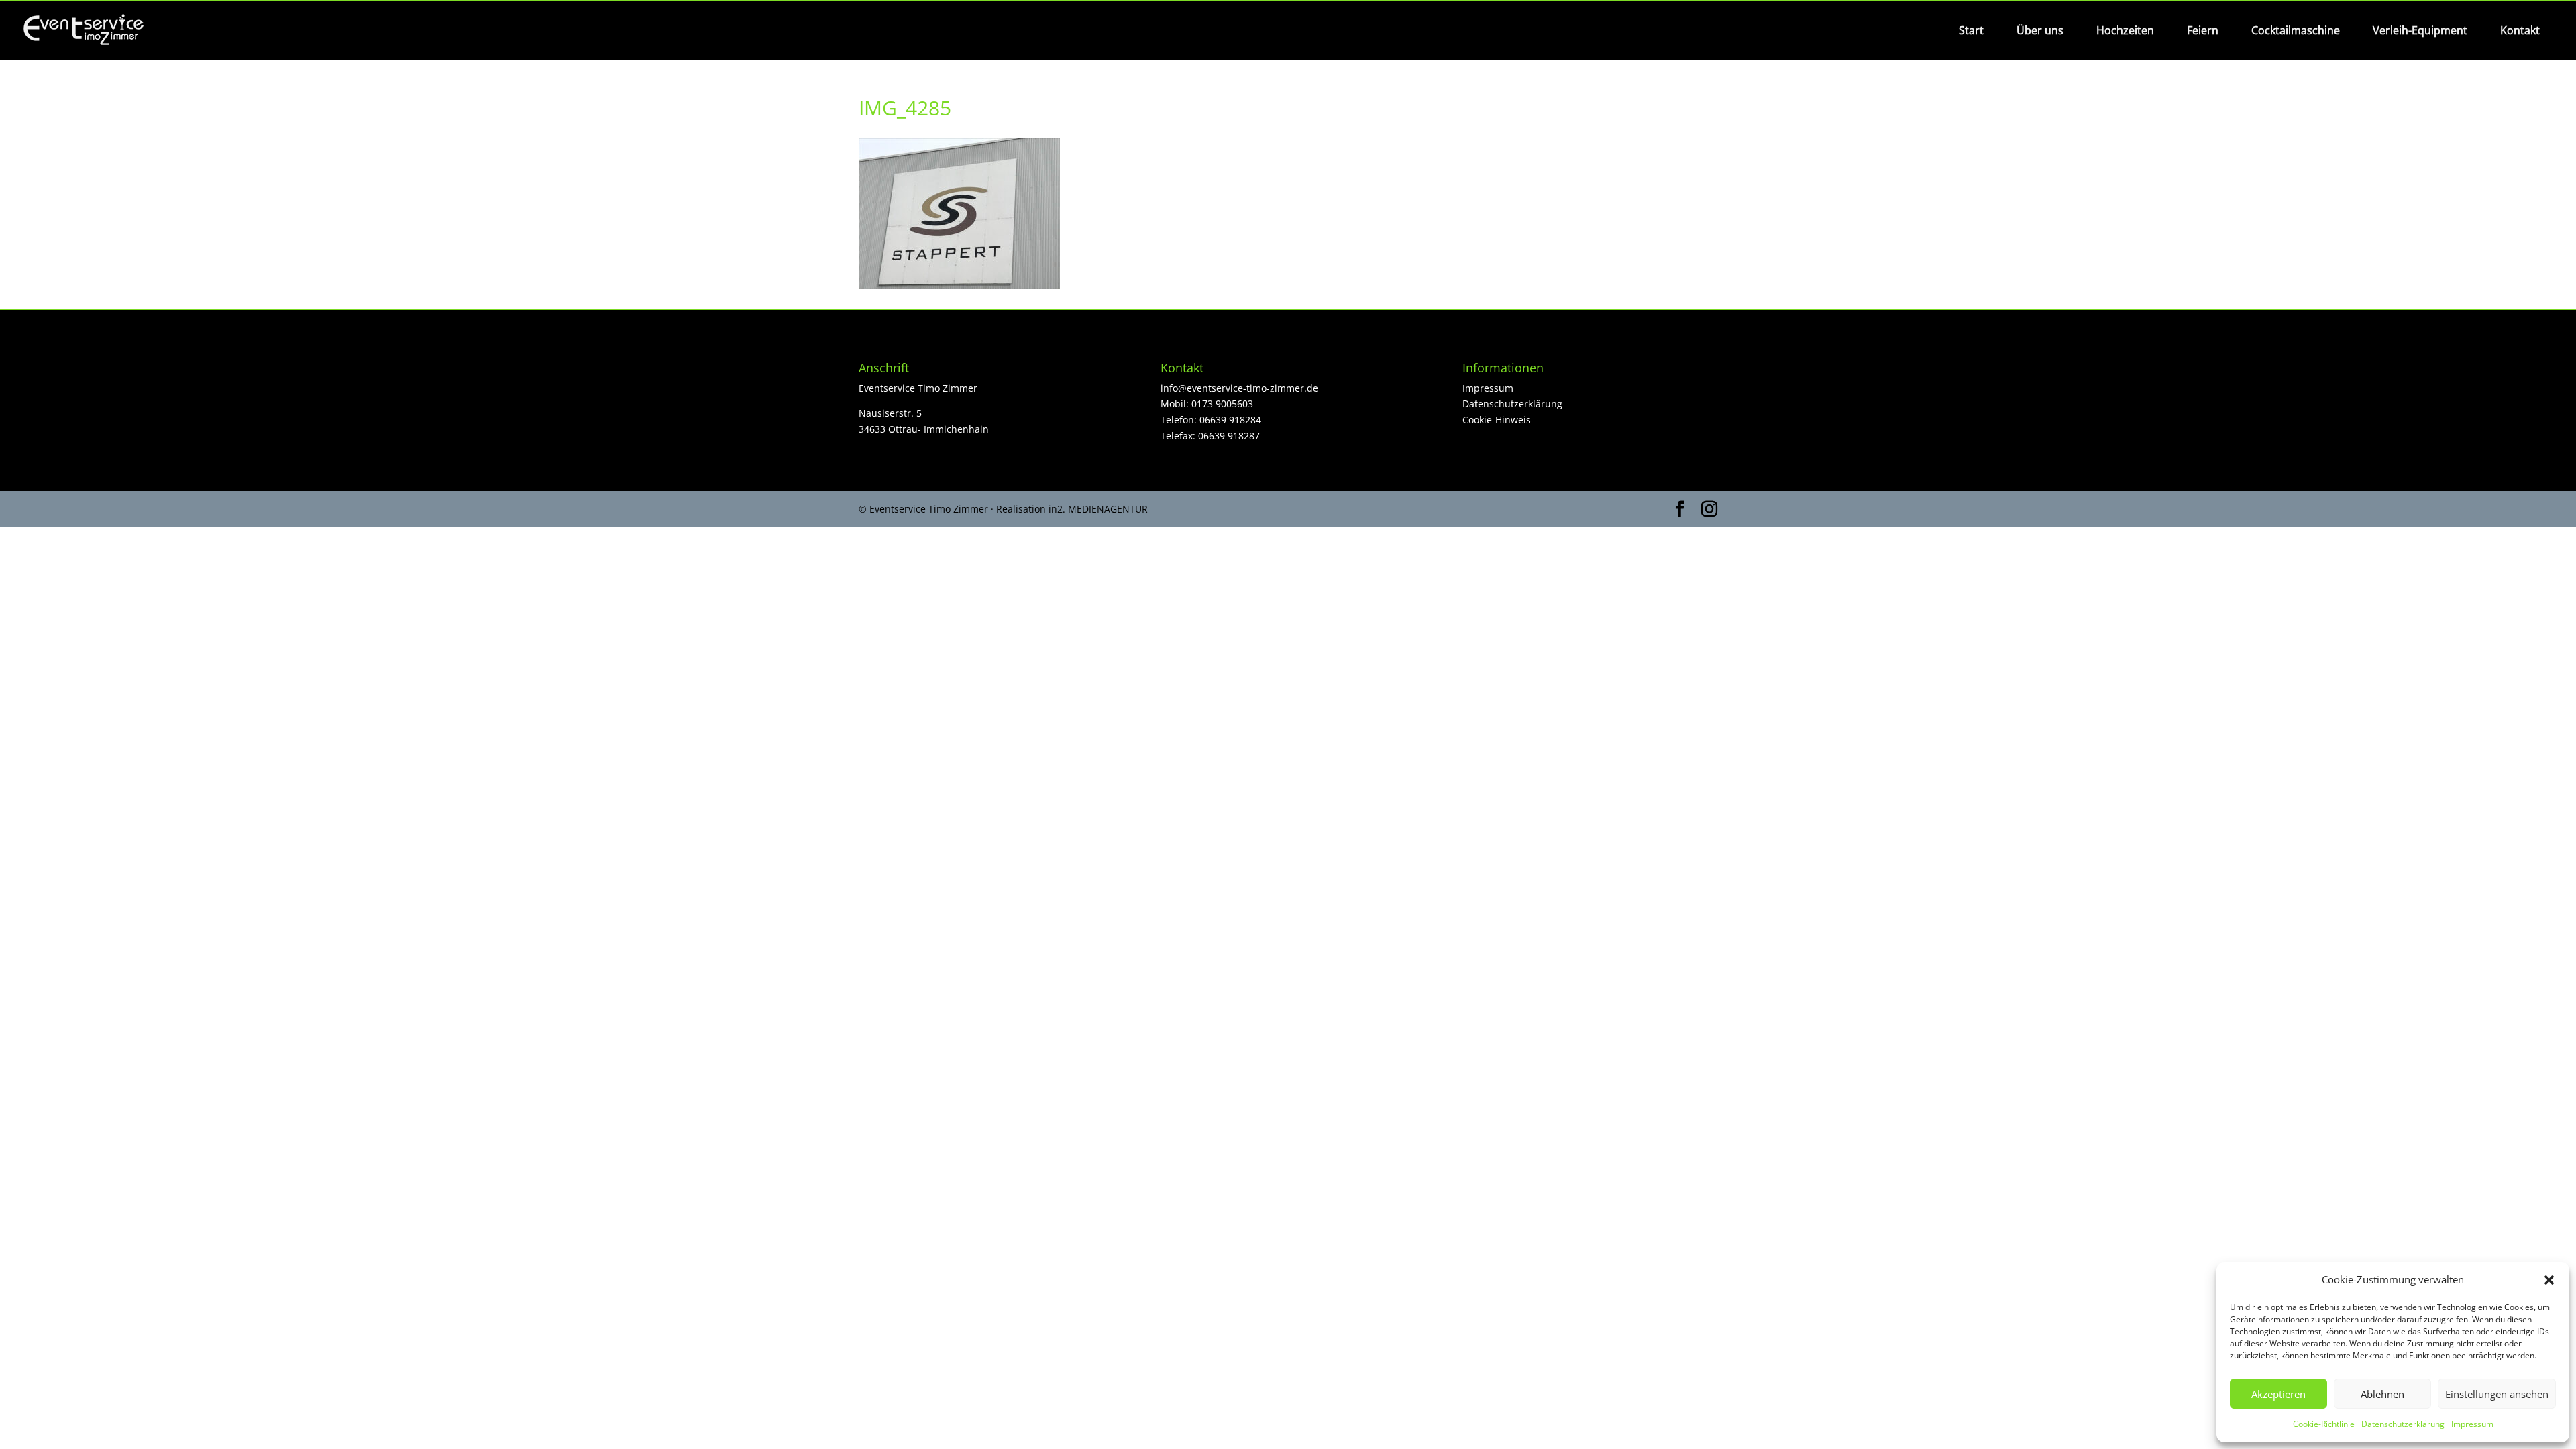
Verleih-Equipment (2420, 30)
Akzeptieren (2278, 1394)
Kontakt (2520, 30)
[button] (2549, 1280)
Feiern (2203, 30)
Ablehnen (2382, 1394)
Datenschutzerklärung (2403, 1424)
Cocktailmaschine (2296, 30)
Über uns (2040, 30)
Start (1971, 30)
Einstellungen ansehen (2497, 1394)
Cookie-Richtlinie (2324, 1424)
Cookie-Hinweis (1497, 420)
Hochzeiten (2125, 30)
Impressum (2472, 1424)
